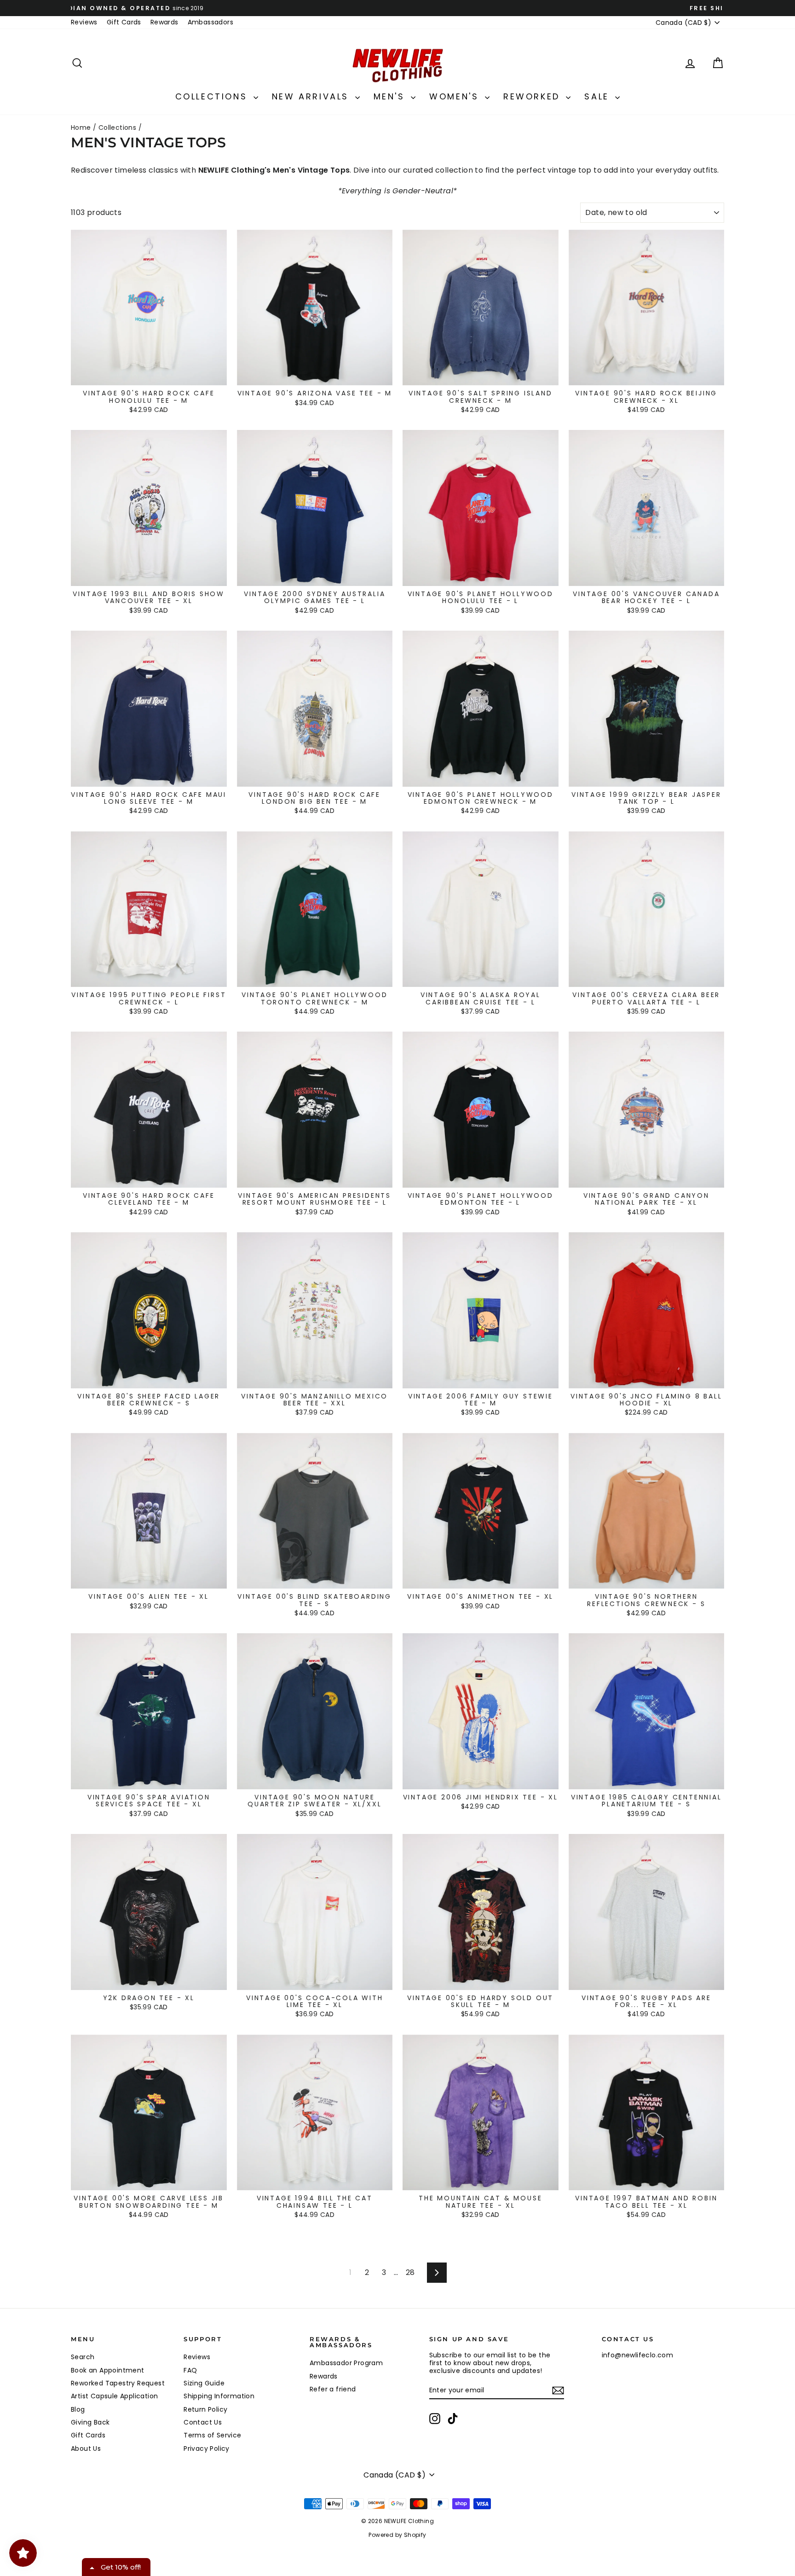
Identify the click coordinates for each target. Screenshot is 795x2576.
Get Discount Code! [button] (398, 185)
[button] (515, 66)
